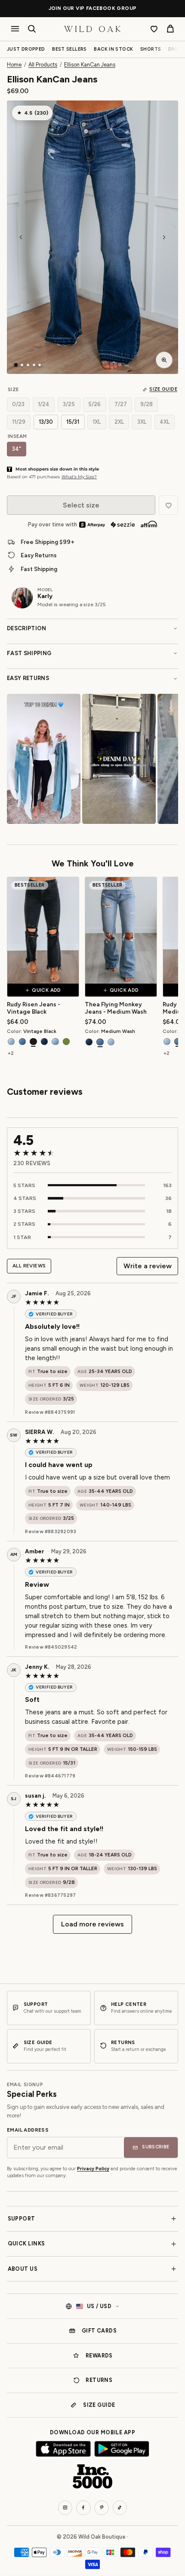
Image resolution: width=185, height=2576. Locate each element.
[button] (92, 237)
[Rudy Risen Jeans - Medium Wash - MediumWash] (178, 1042)
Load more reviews (92, 1924)
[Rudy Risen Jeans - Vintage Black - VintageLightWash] (55, 1042)
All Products (43, 65)
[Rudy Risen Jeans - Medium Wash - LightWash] (167, 1042)
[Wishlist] (154, 29)
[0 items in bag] (170, 29)
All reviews (29, 1266)
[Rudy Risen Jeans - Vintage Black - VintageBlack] (33, 1042)
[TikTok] (120, 2508)
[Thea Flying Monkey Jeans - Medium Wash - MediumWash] (100, 1042)
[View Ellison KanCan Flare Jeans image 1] (16, 365)
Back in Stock (113, 49)
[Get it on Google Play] (122, 2449)
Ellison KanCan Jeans (90, 65)
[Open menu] (15, 29)
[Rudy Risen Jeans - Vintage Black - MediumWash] (22, 1042)
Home (14, 65)
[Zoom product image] (164, 360)
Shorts (151, 49)
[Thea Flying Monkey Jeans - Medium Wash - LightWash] (111, 1042)
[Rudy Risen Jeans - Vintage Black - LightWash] (11, 1042)
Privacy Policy (93, 2169)
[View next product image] (164, 237)
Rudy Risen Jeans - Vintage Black (34, 1008)
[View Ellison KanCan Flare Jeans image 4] (34, 365)
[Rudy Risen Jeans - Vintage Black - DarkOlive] (66, 1042)
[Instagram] (65, 2508)
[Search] (32, 29)
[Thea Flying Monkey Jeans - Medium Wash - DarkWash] (89, 1042)
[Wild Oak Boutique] (92, 29)
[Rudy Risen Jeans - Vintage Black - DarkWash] (44, 1042)
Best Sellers (69, 49)
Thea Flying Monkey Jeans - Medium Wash (116, 1008)
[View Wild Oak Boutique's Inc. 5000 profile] (92, 2476)
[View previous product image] (21, 237)
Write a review (148, 1266)
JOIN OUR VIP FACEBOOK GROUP (93, 8)
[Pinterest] (102, 2508)
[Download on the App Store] (63, 2449)
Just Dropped (26, 49)
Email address (28, 2130)
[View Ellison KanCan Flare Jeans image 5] (40, 365)
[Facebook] (83, 2508)
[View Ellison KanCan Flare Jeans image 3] (28, 365)
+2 (11, 1053)
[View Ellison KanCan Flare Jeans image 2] (22, 365)
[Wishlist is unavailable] (168, 505)
